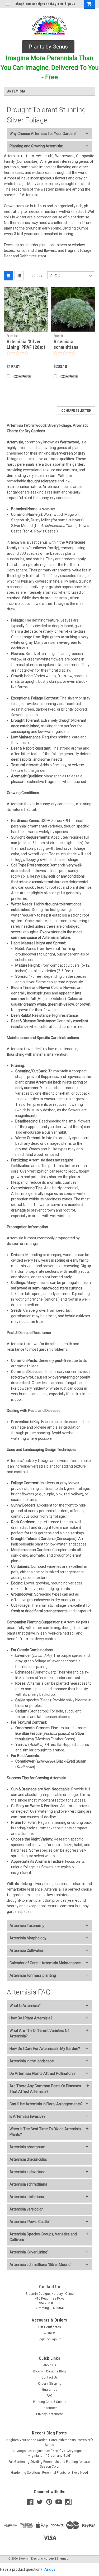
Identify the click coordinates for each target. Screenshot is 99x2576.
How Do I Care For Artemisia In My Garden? (45, 2049)
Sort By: (37, 275)
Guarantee (50, 2390)
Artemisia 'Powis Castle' (30, 2222)
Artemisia (13, 336)
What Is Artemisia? (25, 2006)
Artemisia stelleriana (27, 2197)
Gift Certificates (50, 2327)
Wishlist (49, 2333)
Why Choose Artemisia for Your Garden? (43, 134)
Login (55, 4)
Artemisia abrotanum (27, 2147)
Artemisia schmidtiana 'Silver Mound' (40, 2265)
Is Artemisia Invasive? (27, 2116)
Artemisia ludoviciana (27, 2172)
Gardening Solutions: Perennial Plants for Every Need (49, 2473)
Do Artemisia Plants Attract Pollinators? (43, 2073)
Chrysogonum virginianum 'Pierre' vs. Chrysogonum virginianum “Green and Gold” (49, 2453)
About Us (50, 2365)
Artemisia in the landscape (32, 2061)
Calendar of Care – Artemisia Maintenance (45, 1963)
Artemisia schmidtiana (28, 2184)
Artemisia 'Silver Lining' (29, 2252)
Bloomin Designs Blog (49, 2371)
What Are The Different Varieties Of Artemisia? (39, 2033)
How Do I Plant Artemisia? (31, 2018)
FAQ (50, 2396)
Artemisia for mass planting (33, 1975)
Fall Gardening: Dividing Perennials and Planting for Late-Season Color (49, 2464)
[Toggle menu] (7, 7)
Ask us (50, 2569)
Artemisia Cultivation (27, 1950)
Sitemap (63, 2559)
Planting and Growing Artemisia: (36, 146)
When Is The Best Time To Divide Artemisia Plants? (45, 2132)
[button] (48, 47)
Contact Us (50, 2377)
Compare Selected (76, 411)
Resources (49, 2408)
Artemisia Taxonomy (27, 1926)
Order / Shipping (50, 2384)
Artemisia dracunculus (28, 2159)
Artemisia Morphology (28, 1938)
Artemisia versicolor (26, 2209)
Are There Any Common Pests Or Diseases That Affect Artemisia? (45, 2089)
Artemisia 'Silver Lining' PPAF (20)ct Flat (26, 347)
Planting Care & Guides (50, 2402)
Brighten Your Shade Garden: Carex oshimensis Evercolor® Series (50, 2442)
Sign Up (70, 4)
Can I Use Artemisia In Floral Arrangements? (46, 2104)
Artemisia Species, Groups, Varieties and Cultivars (43, 2237)
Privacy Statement (49, 2414)
